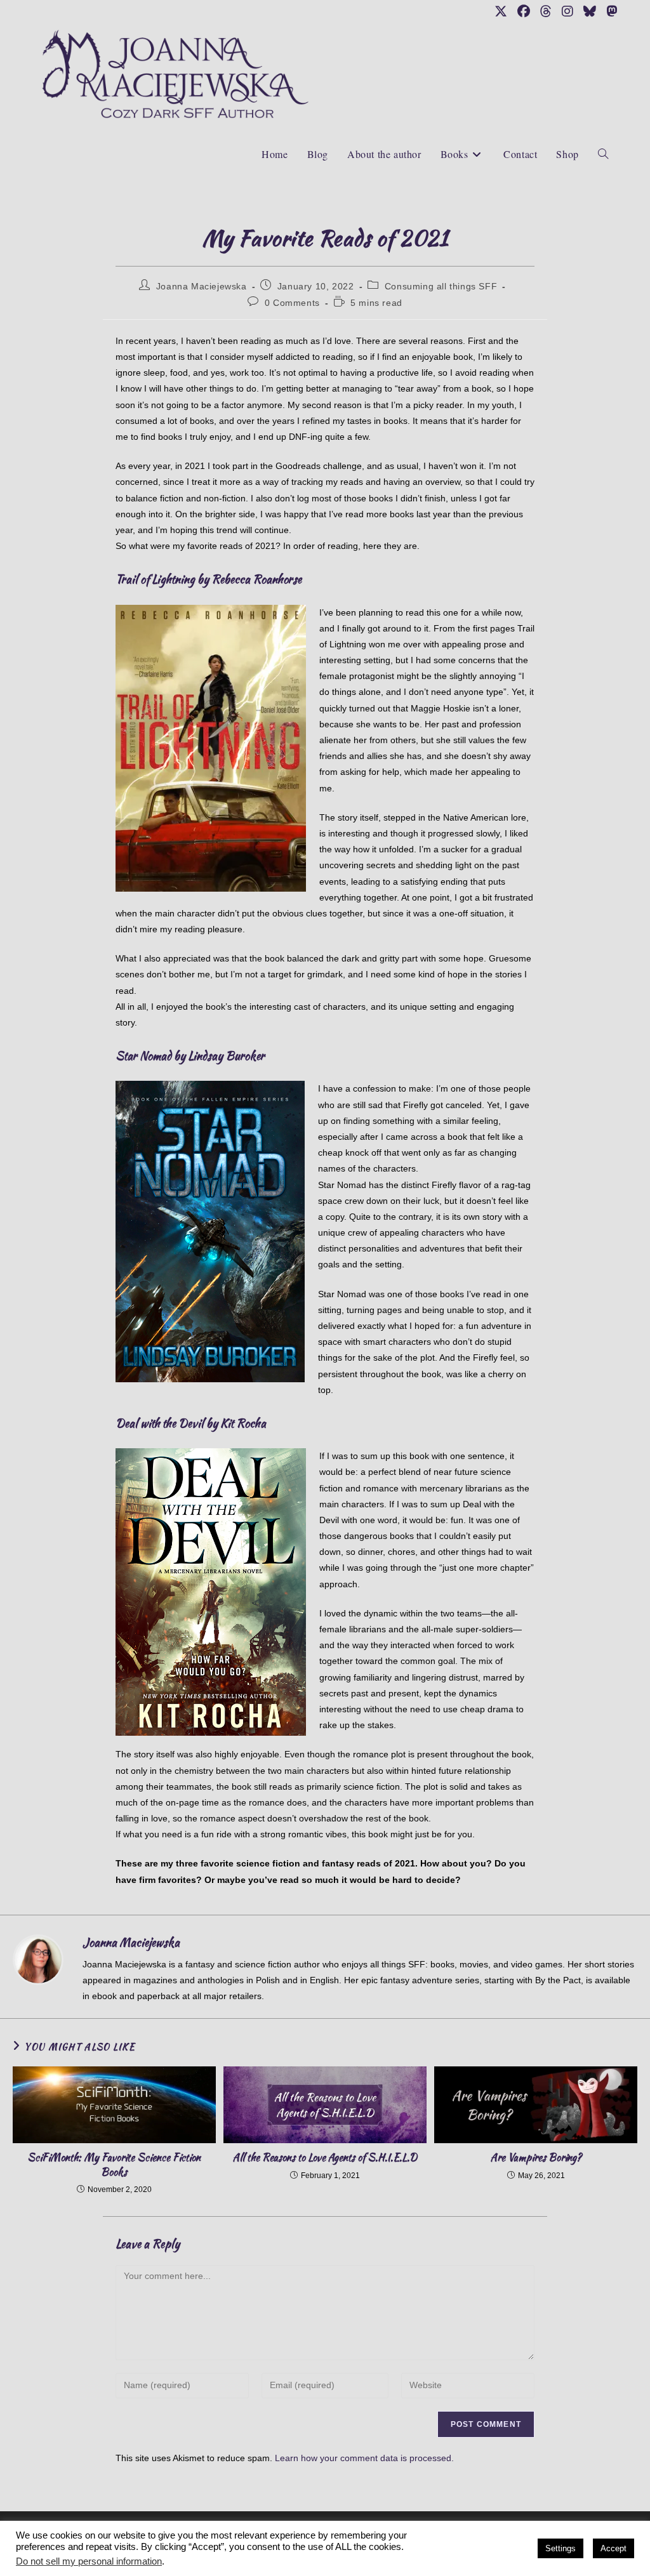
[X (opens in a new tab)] (501, 11)
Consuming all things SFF (441, 286)
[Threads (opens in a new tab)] (546, 11)
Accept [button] (614, 2548)
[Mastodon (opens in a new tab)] (609, 11)
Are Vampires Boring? (536, 2158)
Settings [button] (560, 2548)
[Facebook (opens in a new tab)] (524, 11)
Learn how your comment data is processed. (364, 2458)
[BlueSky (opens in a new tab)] (590, 11)
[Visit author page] (38, 1959)
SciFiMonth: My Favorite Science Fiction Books (114, 2165)
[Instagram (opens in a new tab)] (567, 11)
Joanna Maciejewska (202, 286)
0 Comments (292, 303)
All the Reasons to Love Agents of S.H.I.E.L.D (325, 2158)
